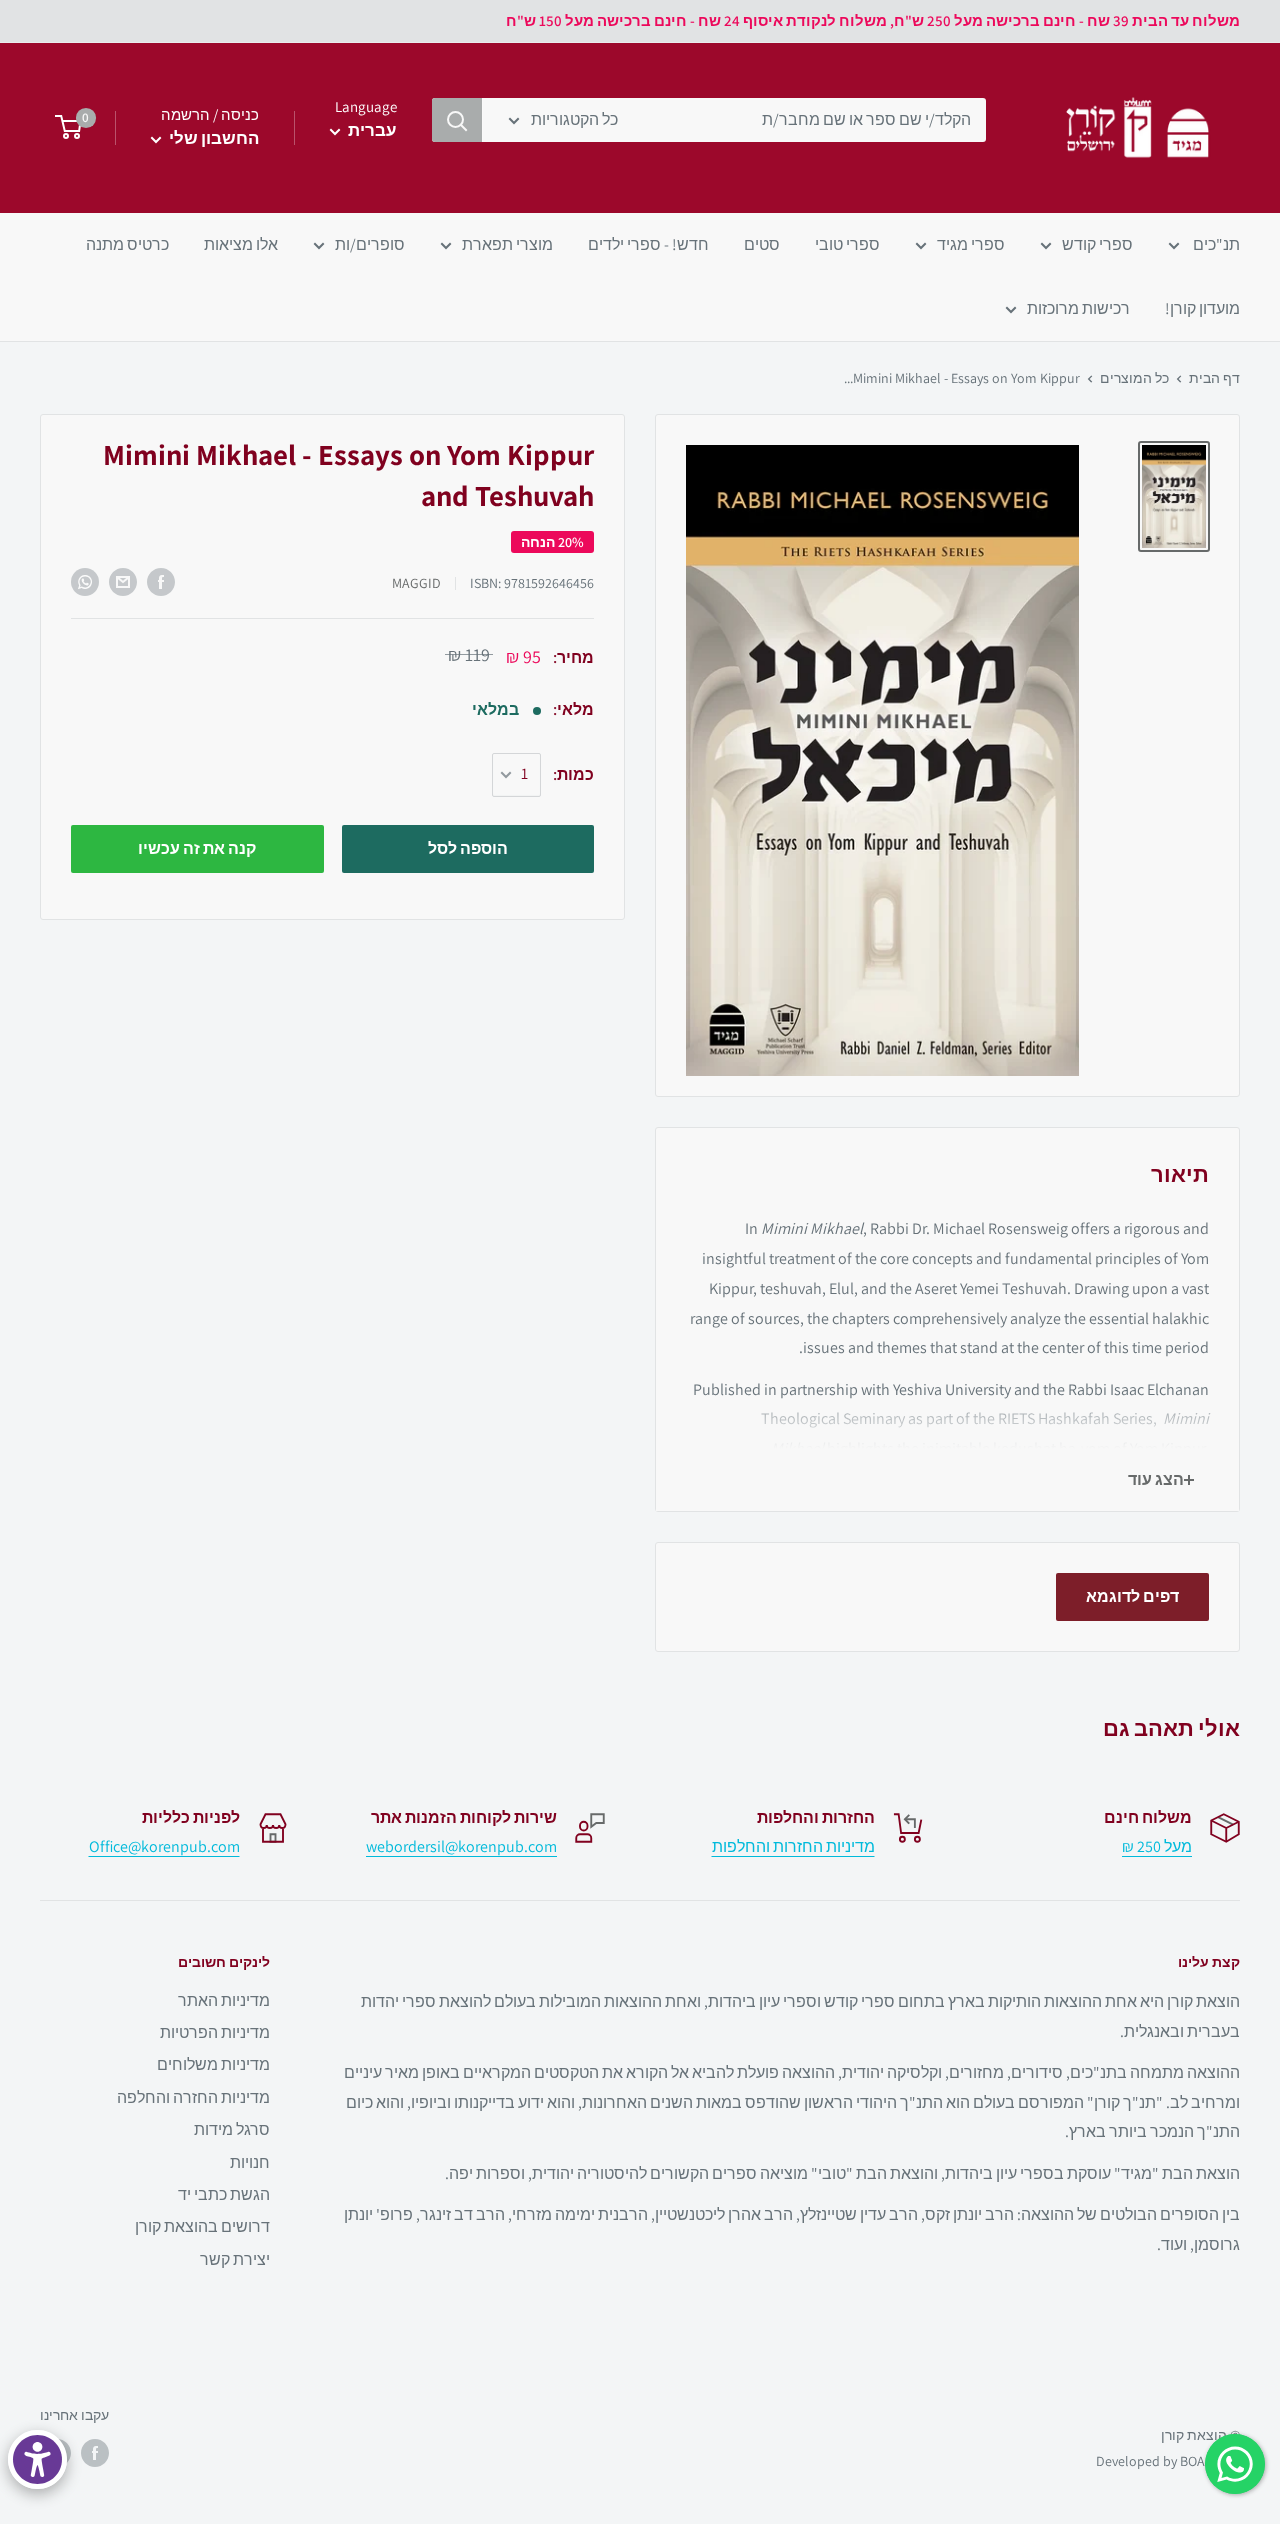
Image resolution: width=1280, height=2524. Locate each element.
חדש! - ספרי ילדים (648, 244)
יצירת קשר (235, 2259)
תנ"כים (1215, 244)
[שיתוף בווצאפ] (85, 582)
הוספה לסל (468, 848)
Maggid (416, 583)
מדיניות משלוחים (213, 2064)
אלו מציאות (241, 244)
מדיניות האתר (224, 2000)
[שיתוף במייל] (123, 582)
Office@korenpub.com (164, 1846)
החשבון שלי (212, 138)
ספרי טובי (847, 244)
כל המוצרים (1134, 378)
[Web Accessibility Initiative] (37, 2459)
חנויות (250, 2162)
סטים (762, 244)
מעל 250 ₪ (1157, 1846)
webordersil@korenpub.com (461, 1846)
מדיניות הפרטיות (215, 2032)
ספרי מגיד (971, 244)
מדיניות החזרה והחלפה (193, 2097)
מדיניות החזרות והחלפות (793, 1846)
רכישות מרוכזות (1078, 308)
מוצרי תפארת (507, 244)
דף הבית (1214, 378)
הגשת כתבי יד (224, 2194)
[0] (62, 128)
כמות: (573, 774)
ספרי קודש (1097, 244)
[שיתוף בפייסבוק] (161, 582)
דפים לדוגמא (1132, 1596)
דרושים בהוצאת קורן (202, 2226)
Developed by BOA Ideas (1168, 2461)
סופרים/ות (370, 244)
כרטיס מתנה (127, 244)
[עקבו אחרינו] (95, 2453)
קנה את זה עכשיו (197, 848)
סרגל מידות (232, 2129)
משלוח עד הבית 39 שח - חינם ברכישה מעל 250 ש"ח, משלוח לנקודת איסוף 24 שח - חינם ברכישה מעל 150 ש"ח (873, 20)
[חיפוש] (457, 120)
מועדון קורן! (1202, 308)
